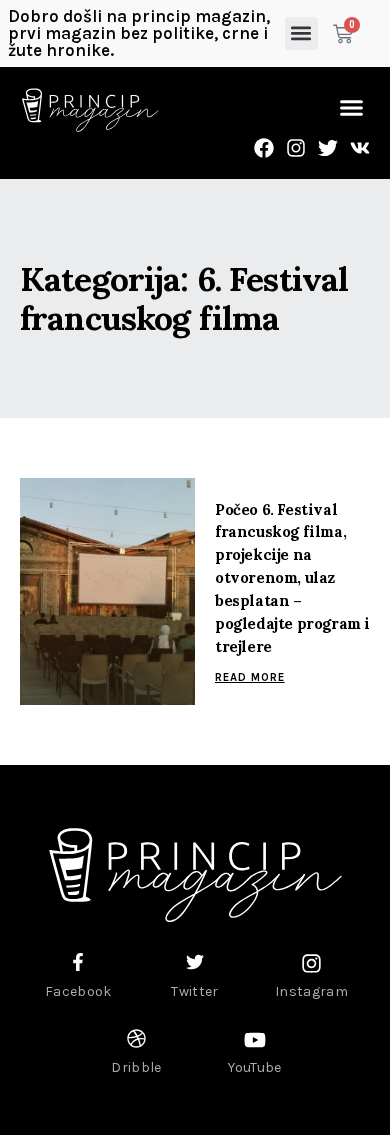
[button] (301, 33)
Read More (250, 677)
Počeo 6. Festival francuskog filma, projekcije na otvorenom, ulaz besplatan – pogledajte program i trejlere (292, 578)
